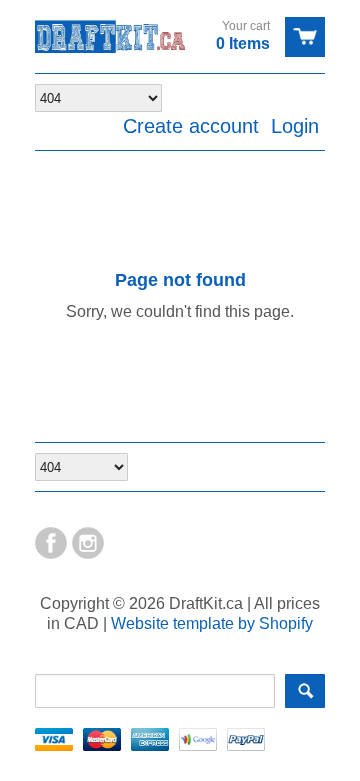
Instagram (88, 543)
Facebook (51, 543)
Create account (191, 126)
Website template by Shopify (212, 623)
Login (295, 126)
